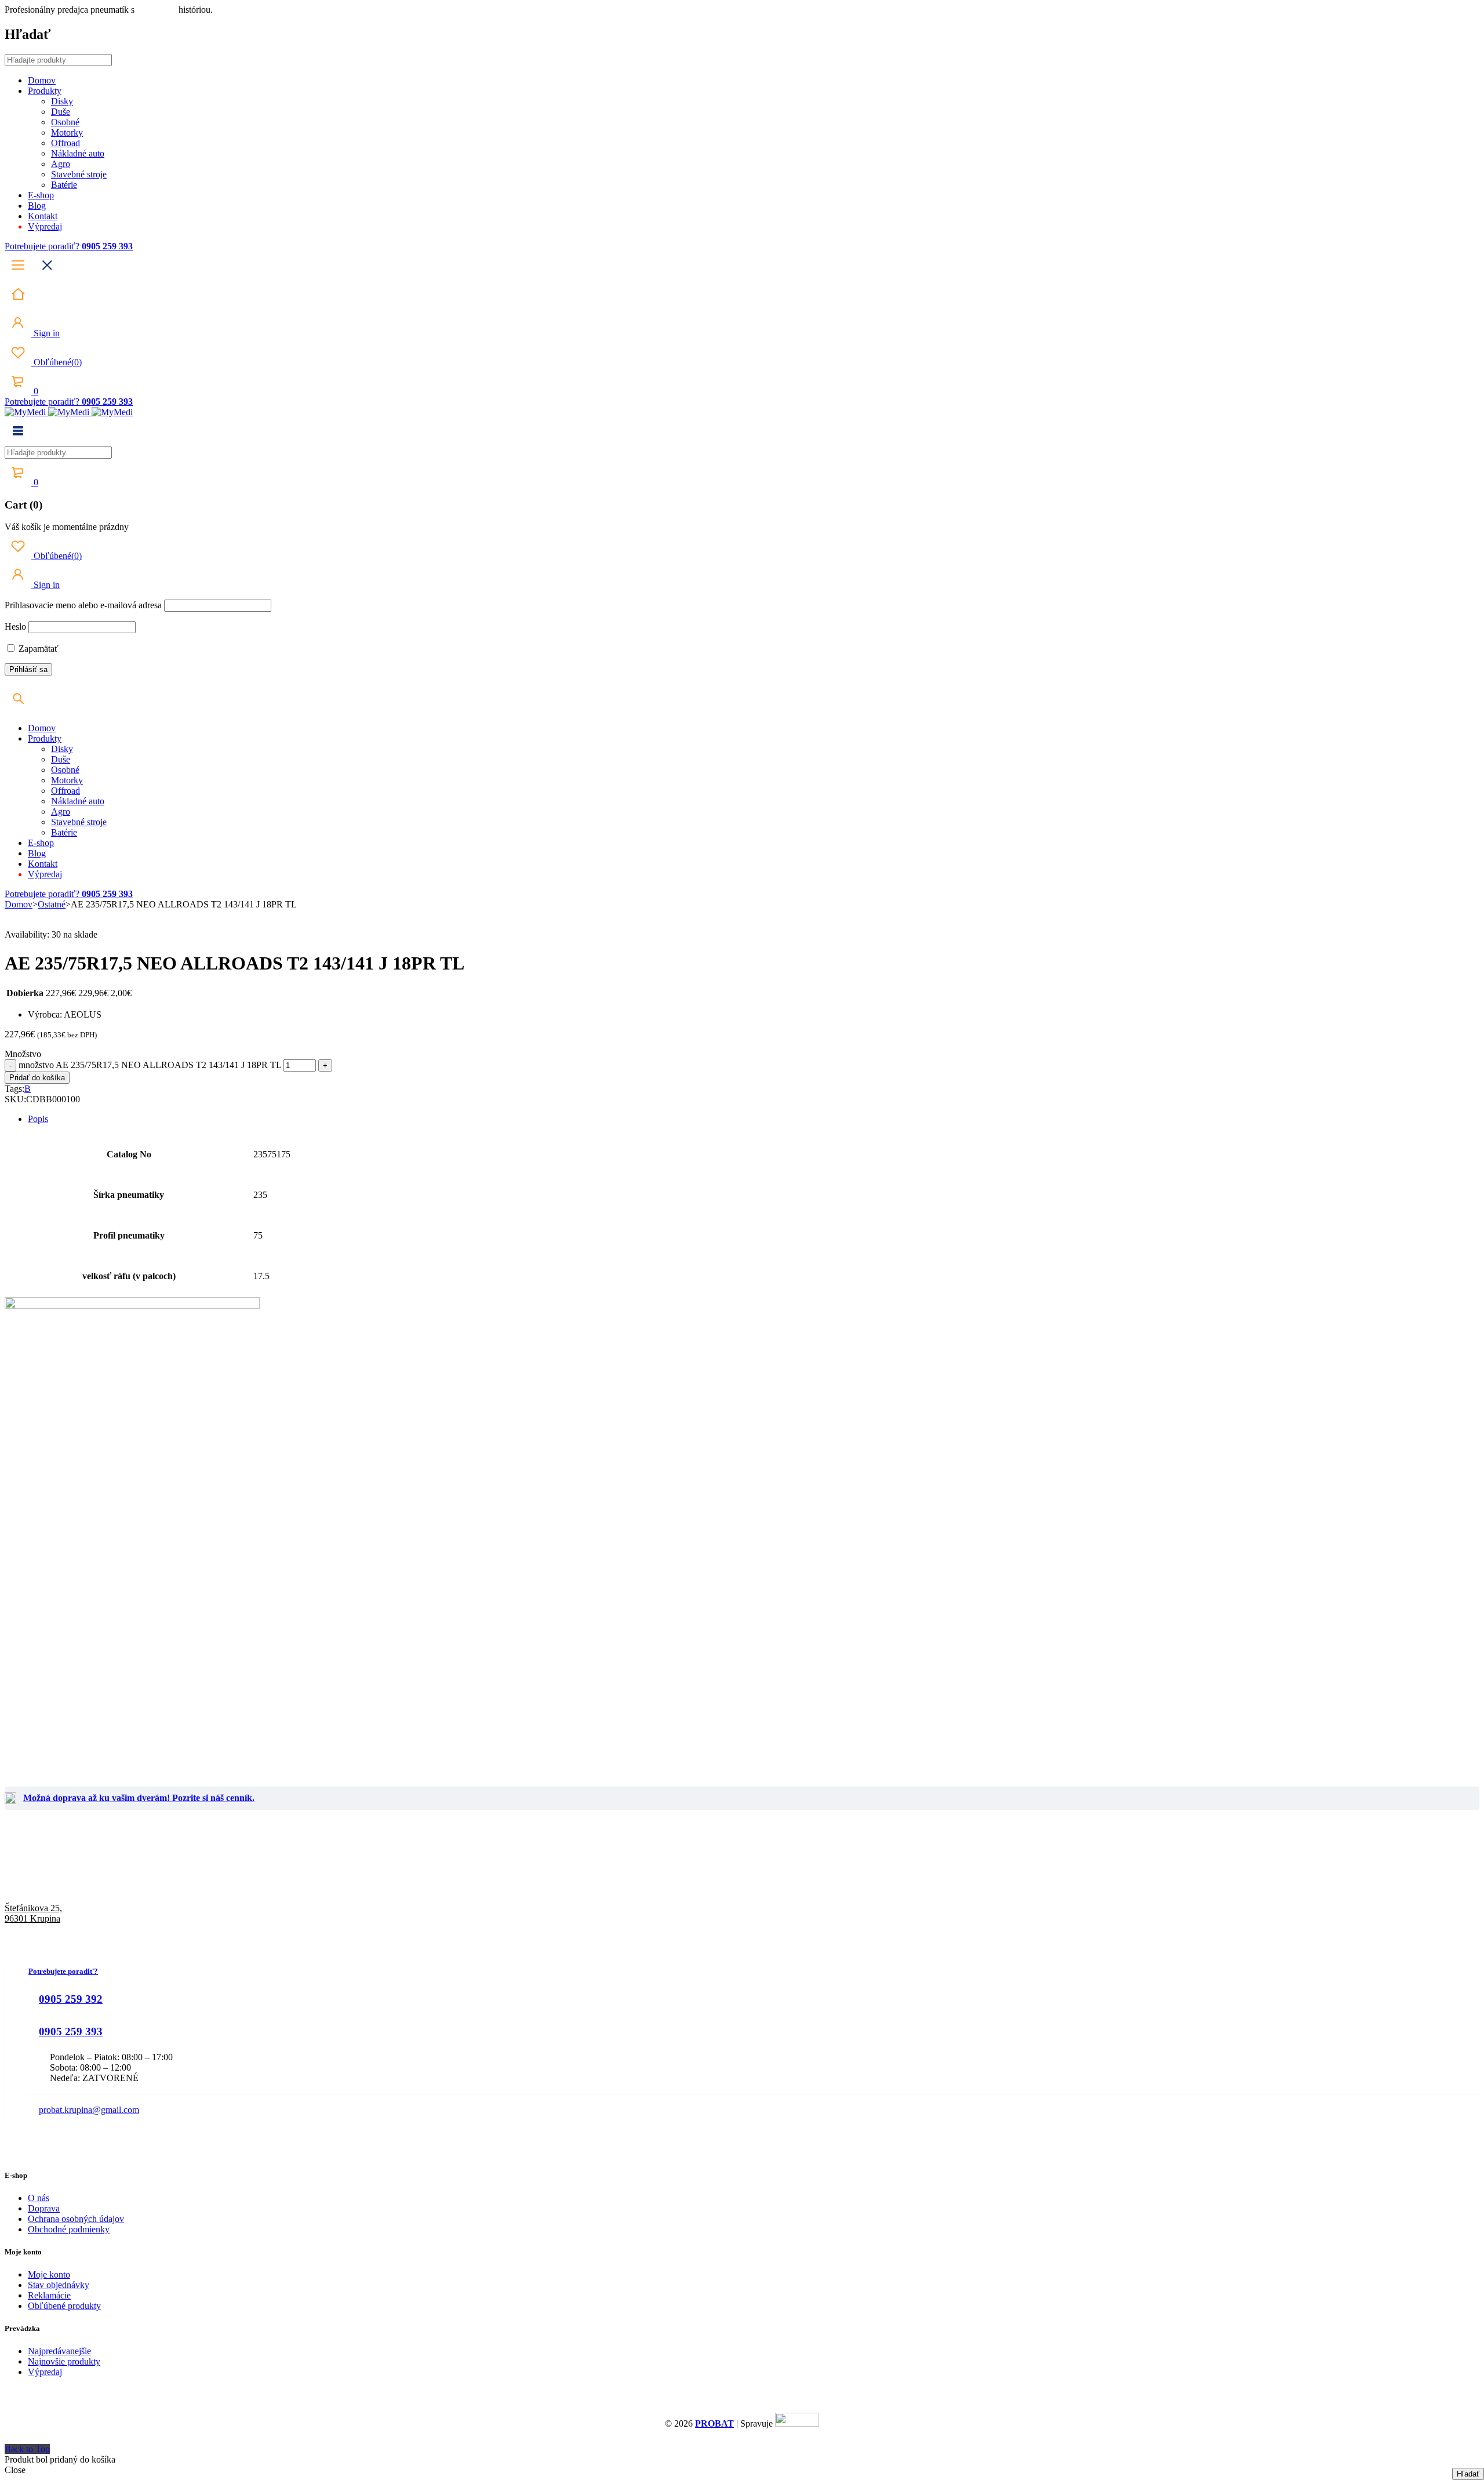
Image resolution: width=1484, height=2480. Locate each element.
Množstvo (23, 1054)
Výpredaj (45, 2372)
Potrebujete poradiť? (43, 246)
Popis (38, 1119)
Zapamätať (37, 649)
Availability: (27, 934)
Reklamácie (49, 2295)
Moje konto (49, 2274)
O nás (39, 2198)
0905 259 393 (71, 2031)
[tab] (754, 1119)
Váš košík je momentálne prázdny (67, 527)
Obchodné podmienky (69, 2229)
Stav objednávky (59, 2285)
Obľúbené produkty (64, 2306)
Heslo (15, 627)
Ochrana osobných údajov (76, 2219)
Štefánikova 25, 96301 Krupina (33, 1913)
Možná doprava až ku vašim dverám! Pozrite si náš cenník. (139, 1798)
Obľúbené (57, 362)
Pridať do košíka (37, 1078)
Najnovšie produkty (64, 2361)
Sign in (46, 333)
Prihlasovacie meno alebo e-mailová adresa (83, 605)
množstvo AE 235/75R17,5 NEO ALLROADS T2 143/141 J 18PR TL (150, 1065)
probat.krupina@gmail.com (89, 2110)
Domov (19, 904)
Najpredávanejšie (59, 2351)
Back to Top (27, 2449)
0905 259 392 (71, 1999)
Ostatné (52, 904)
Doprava (44, 2208)
